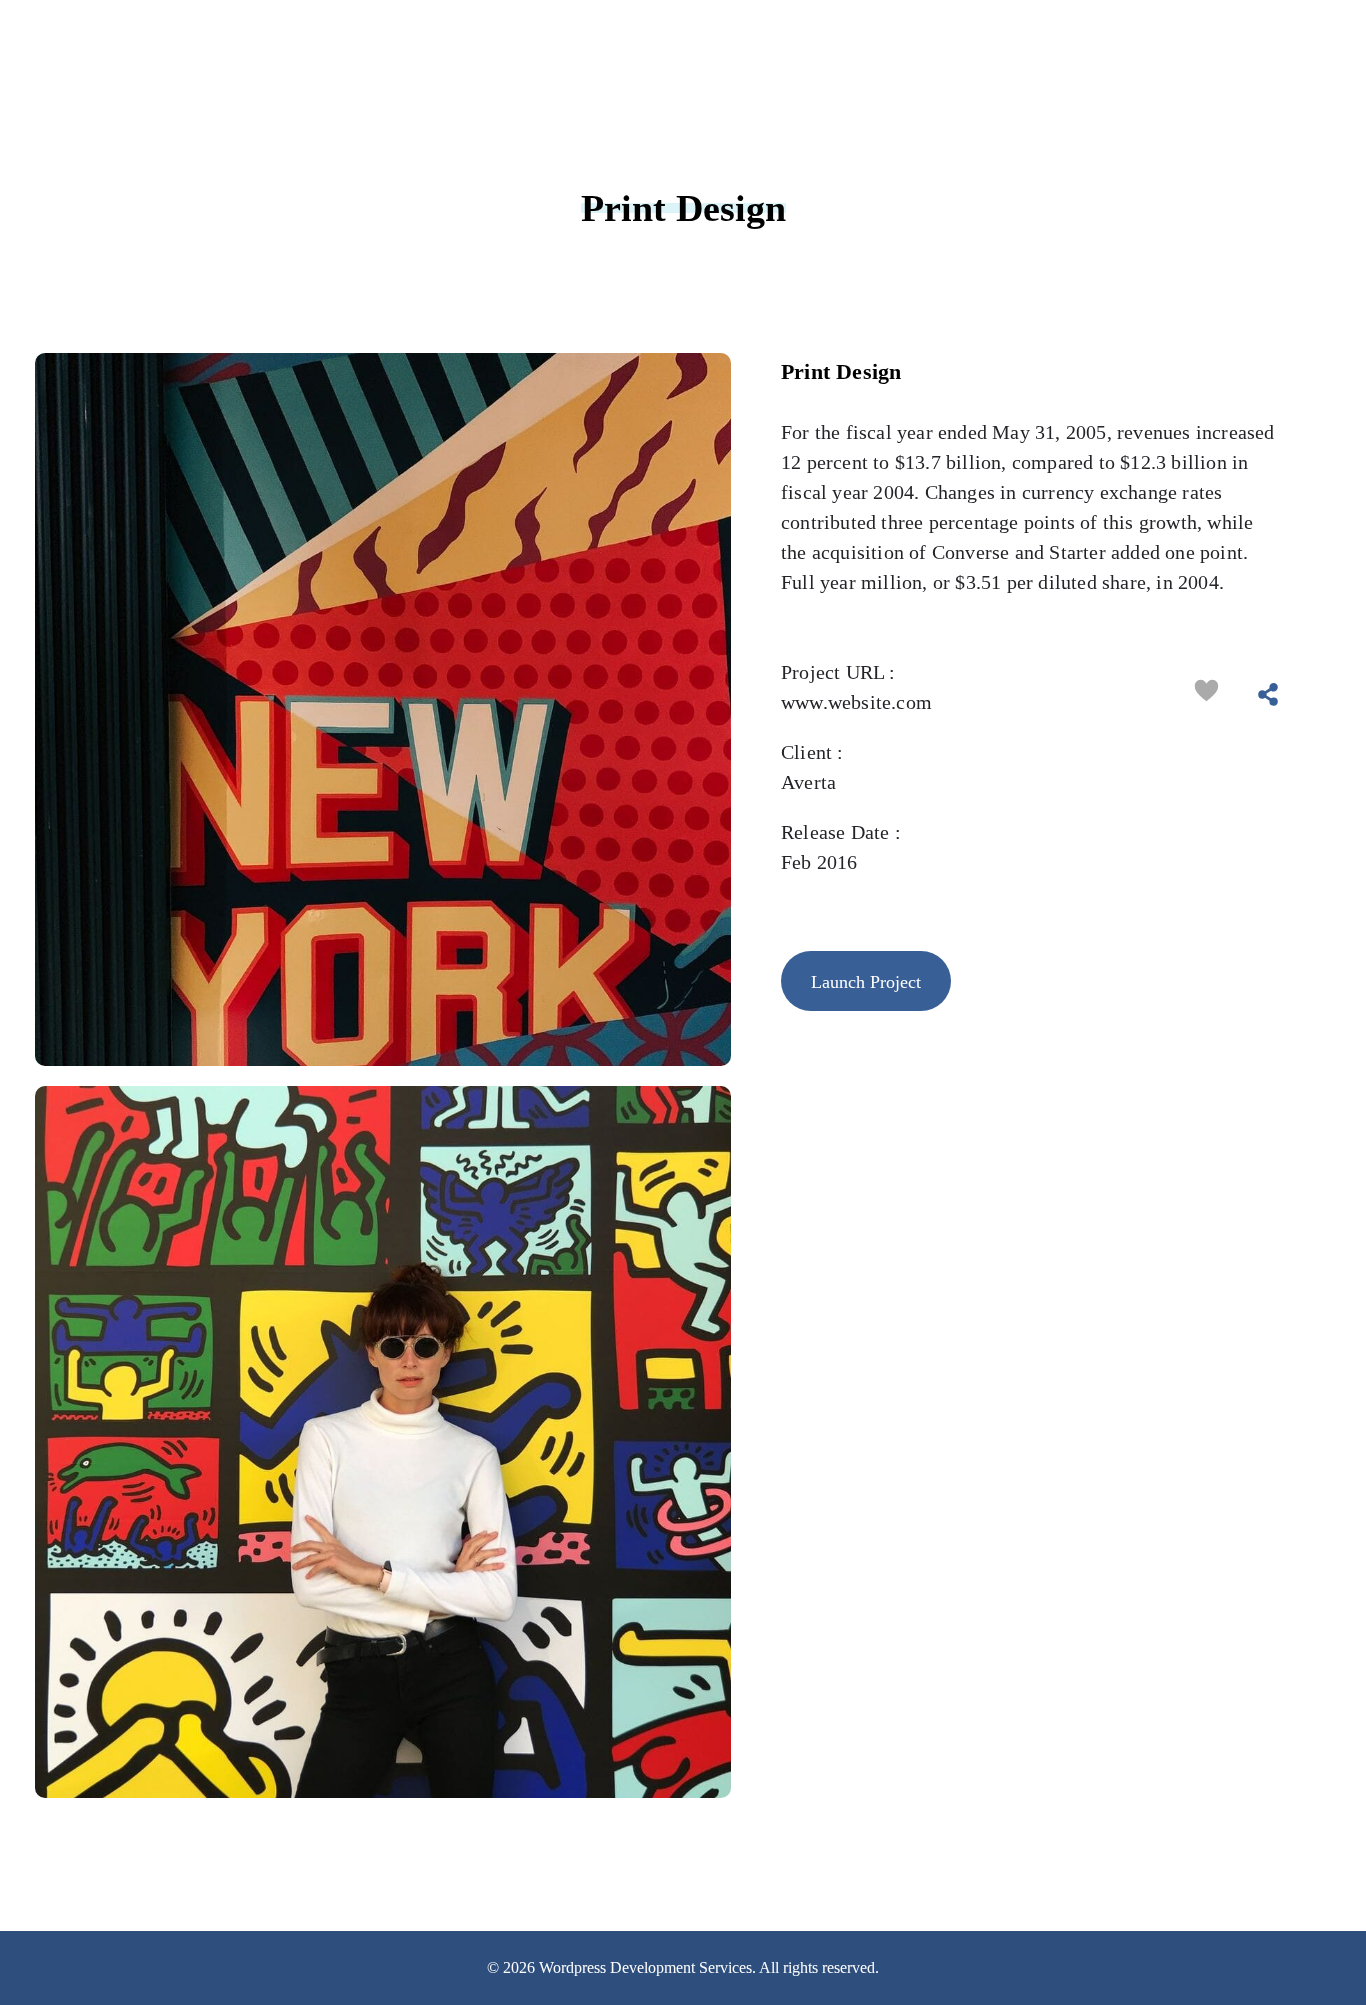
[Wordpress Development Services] (185, 66)
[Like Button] (1206, 690)
